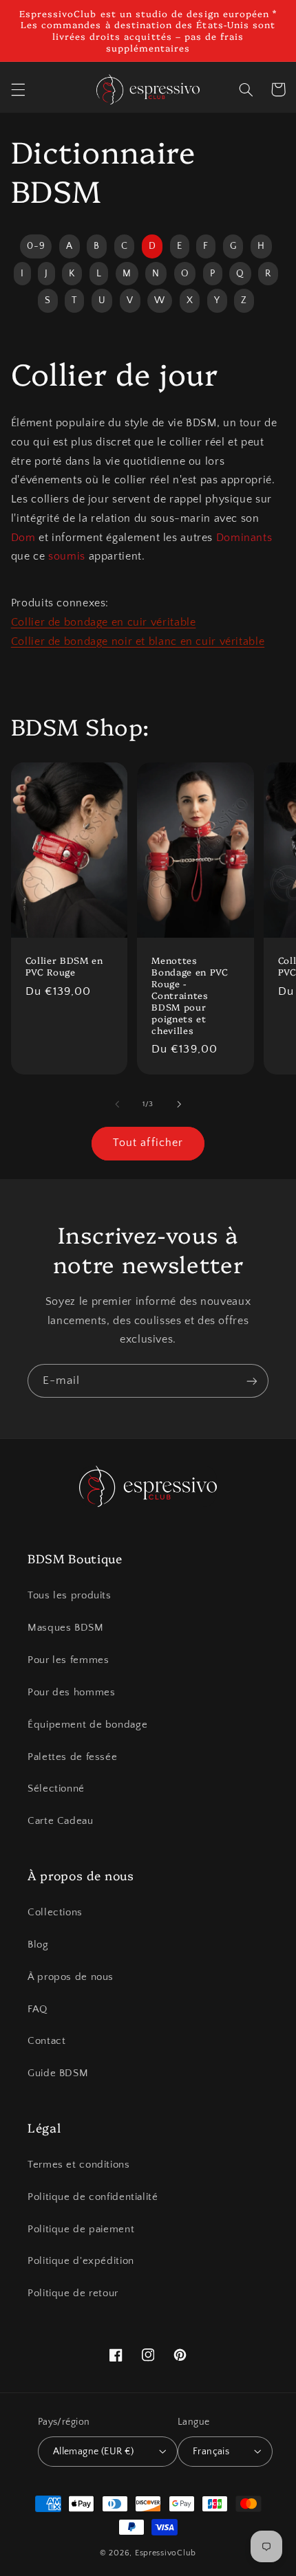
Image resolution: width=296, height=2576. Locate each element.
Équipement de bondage (87, 1725)
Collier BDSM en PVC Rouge (64, 966)
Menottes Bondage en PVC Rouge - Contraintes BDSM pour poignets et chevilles (190, 995)
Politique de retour (73, 2293)
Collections (55, 1913)
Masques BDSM (66, 1628)
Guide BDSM (58, 2073)
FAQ (38, 2010)
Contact (46, 2041)
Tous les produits (70, 1596)
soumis (67, 557)
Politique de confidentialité (93, 2197)
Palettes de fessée (72, 1757)
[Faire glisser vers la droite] (179, 1104)
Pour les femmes (68, 1660)
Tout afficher (148, 1143)
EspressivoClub (166, 2553)
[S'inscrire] (252, 1381)
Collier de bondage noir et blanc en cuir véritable (138, 642)
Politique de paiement (81, 2230)
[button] (18, 89)
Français (211, 2452)
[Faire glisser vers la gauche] (117, 1104)
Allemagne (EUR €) (94, 2452)
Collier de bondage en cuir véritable (104, 623)
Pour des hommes (71, 1693)
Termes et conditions (79, 2165)
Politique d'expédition (81, 2261)
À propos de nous (71, 1977)
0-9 (36, 246)
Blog (38, 1945)
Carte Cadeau (61, 1821)
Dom (23, 538)
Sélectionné (56, 1789)
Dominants (244, 538)
